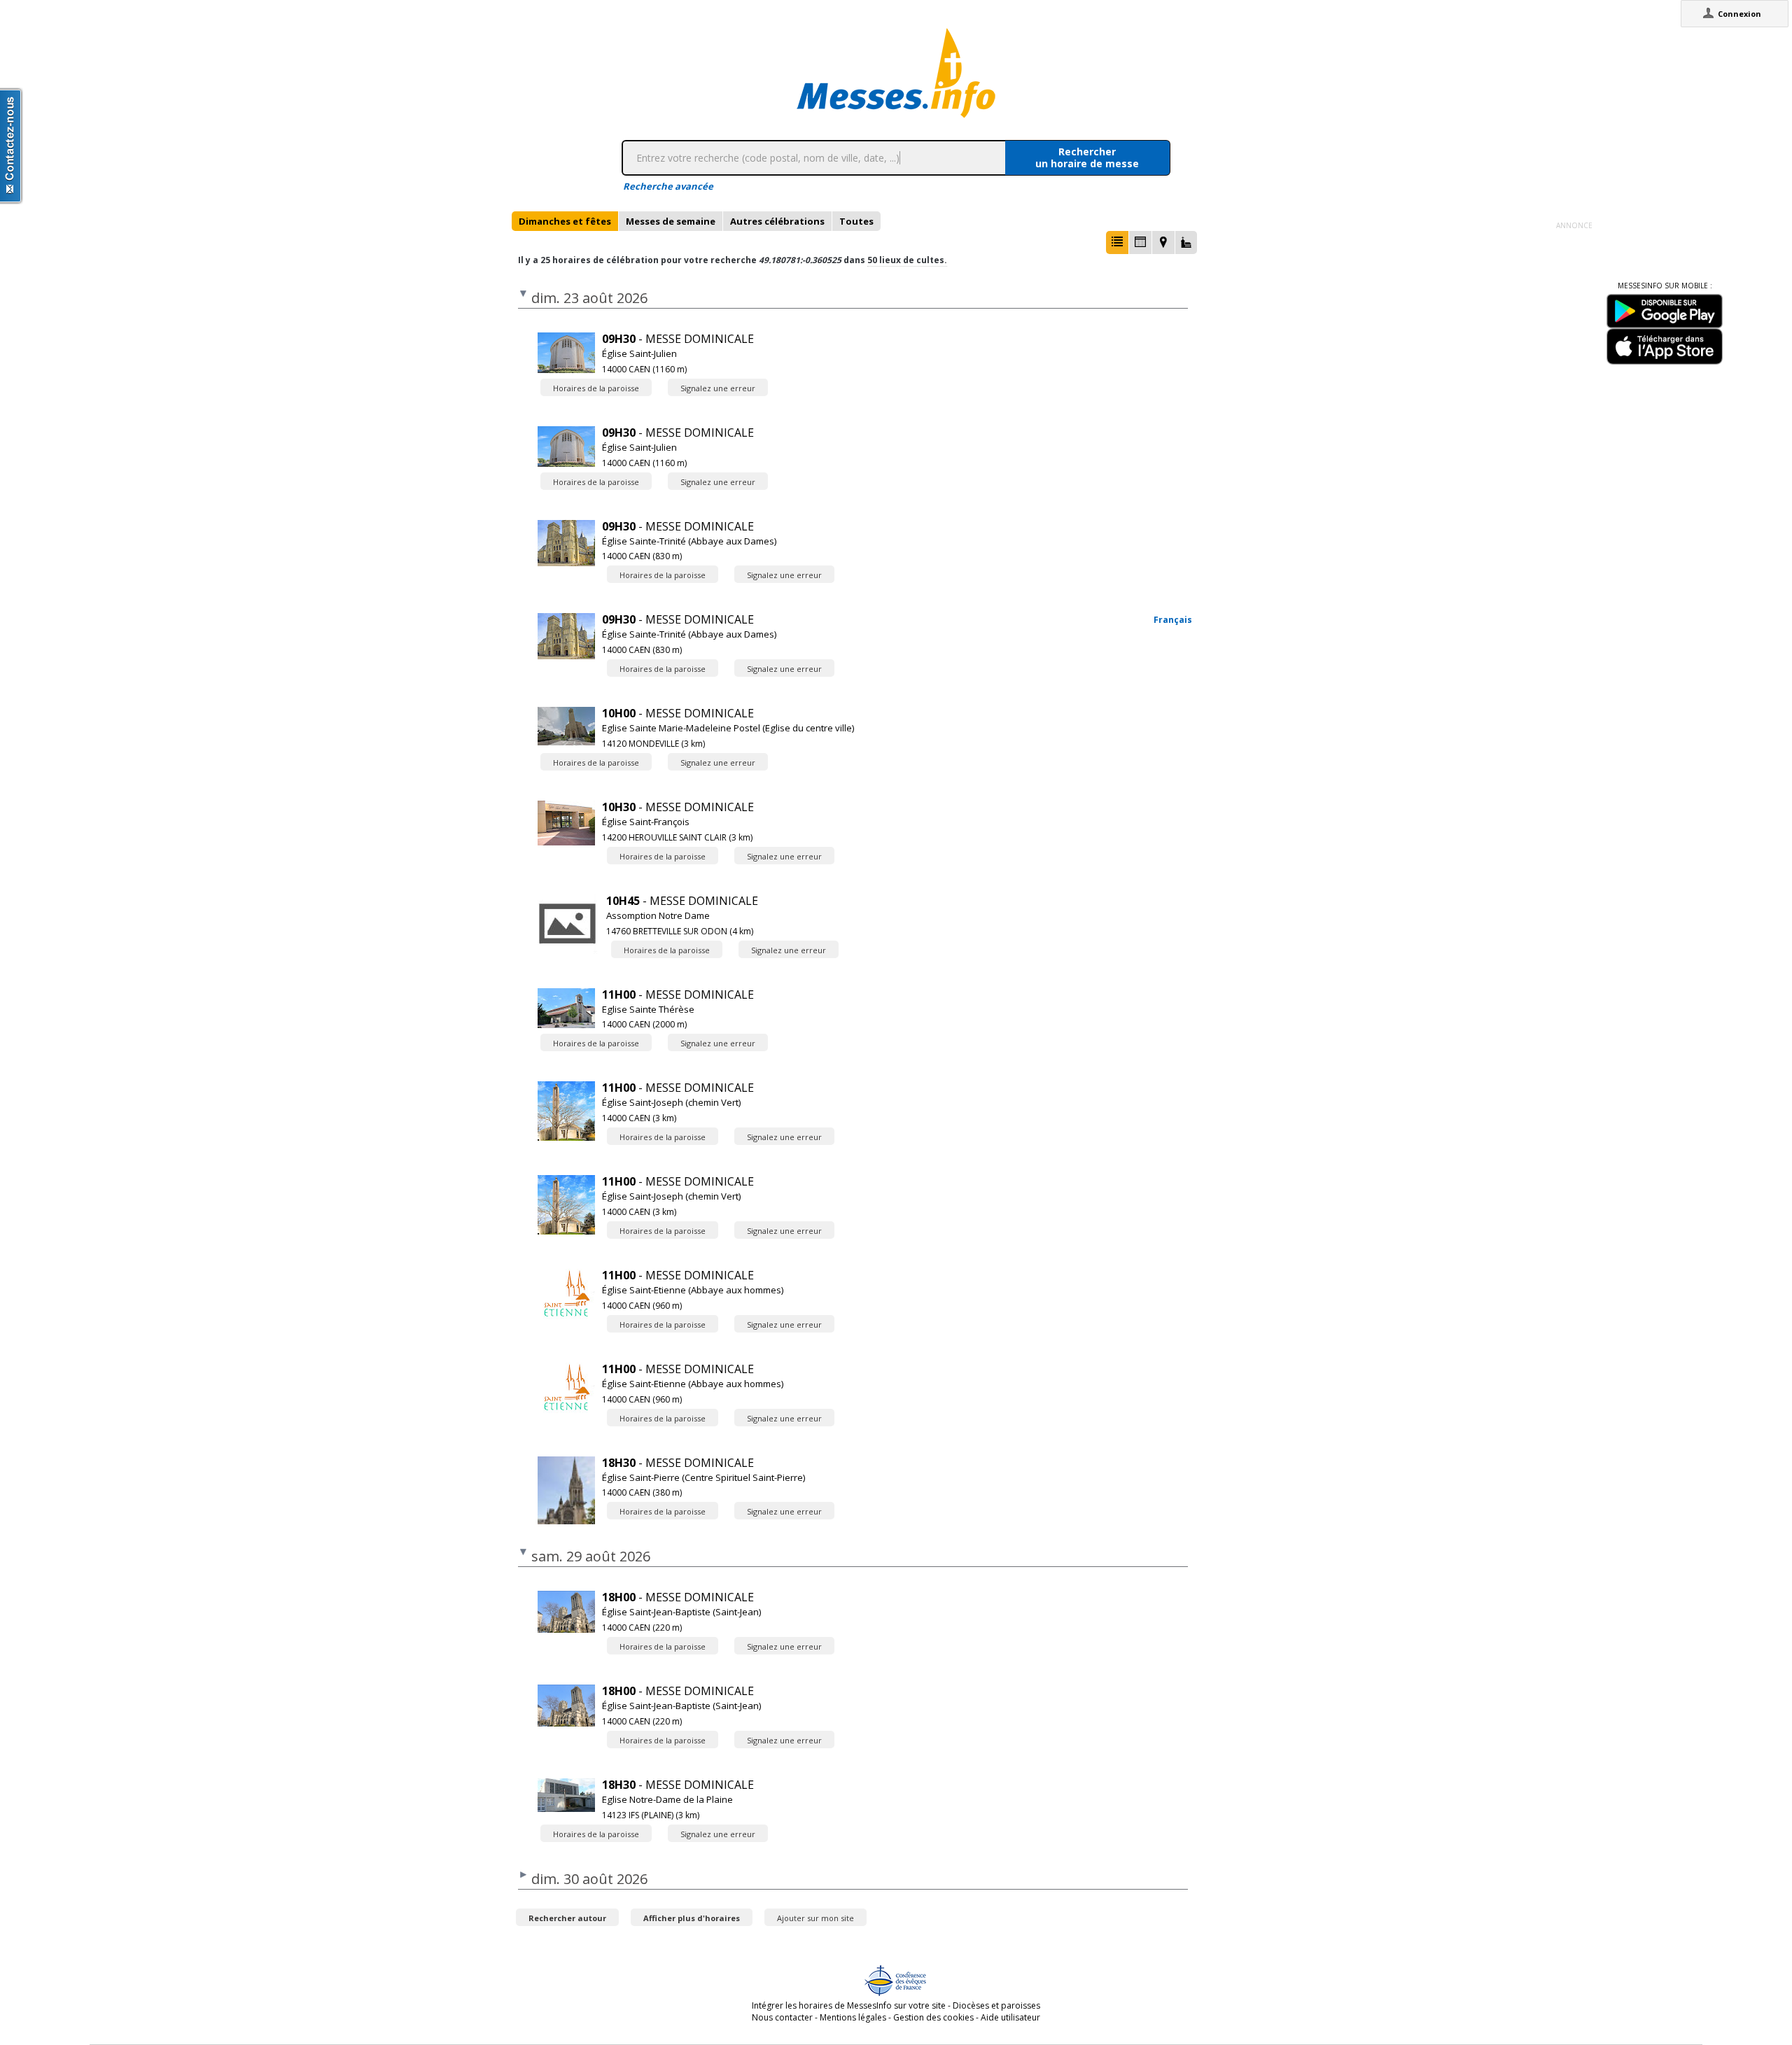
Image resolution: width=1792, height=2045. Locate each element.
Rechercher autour (567, 1918)
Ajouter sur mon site (815, 1918)
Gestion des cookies (933, 2017)
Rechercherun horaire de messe (1087, 157)
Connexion (1739, 14)
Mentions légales (853, 2017)
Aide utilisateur (1010, 2017)
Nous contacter (782, 2017)
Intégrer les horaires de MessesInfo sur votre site (849, 2005)
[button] (1117, 243)
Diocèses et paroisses (996, 2005)
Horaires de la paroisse (596, 388)
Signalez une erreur (718, 388)
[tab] (565, 221)
